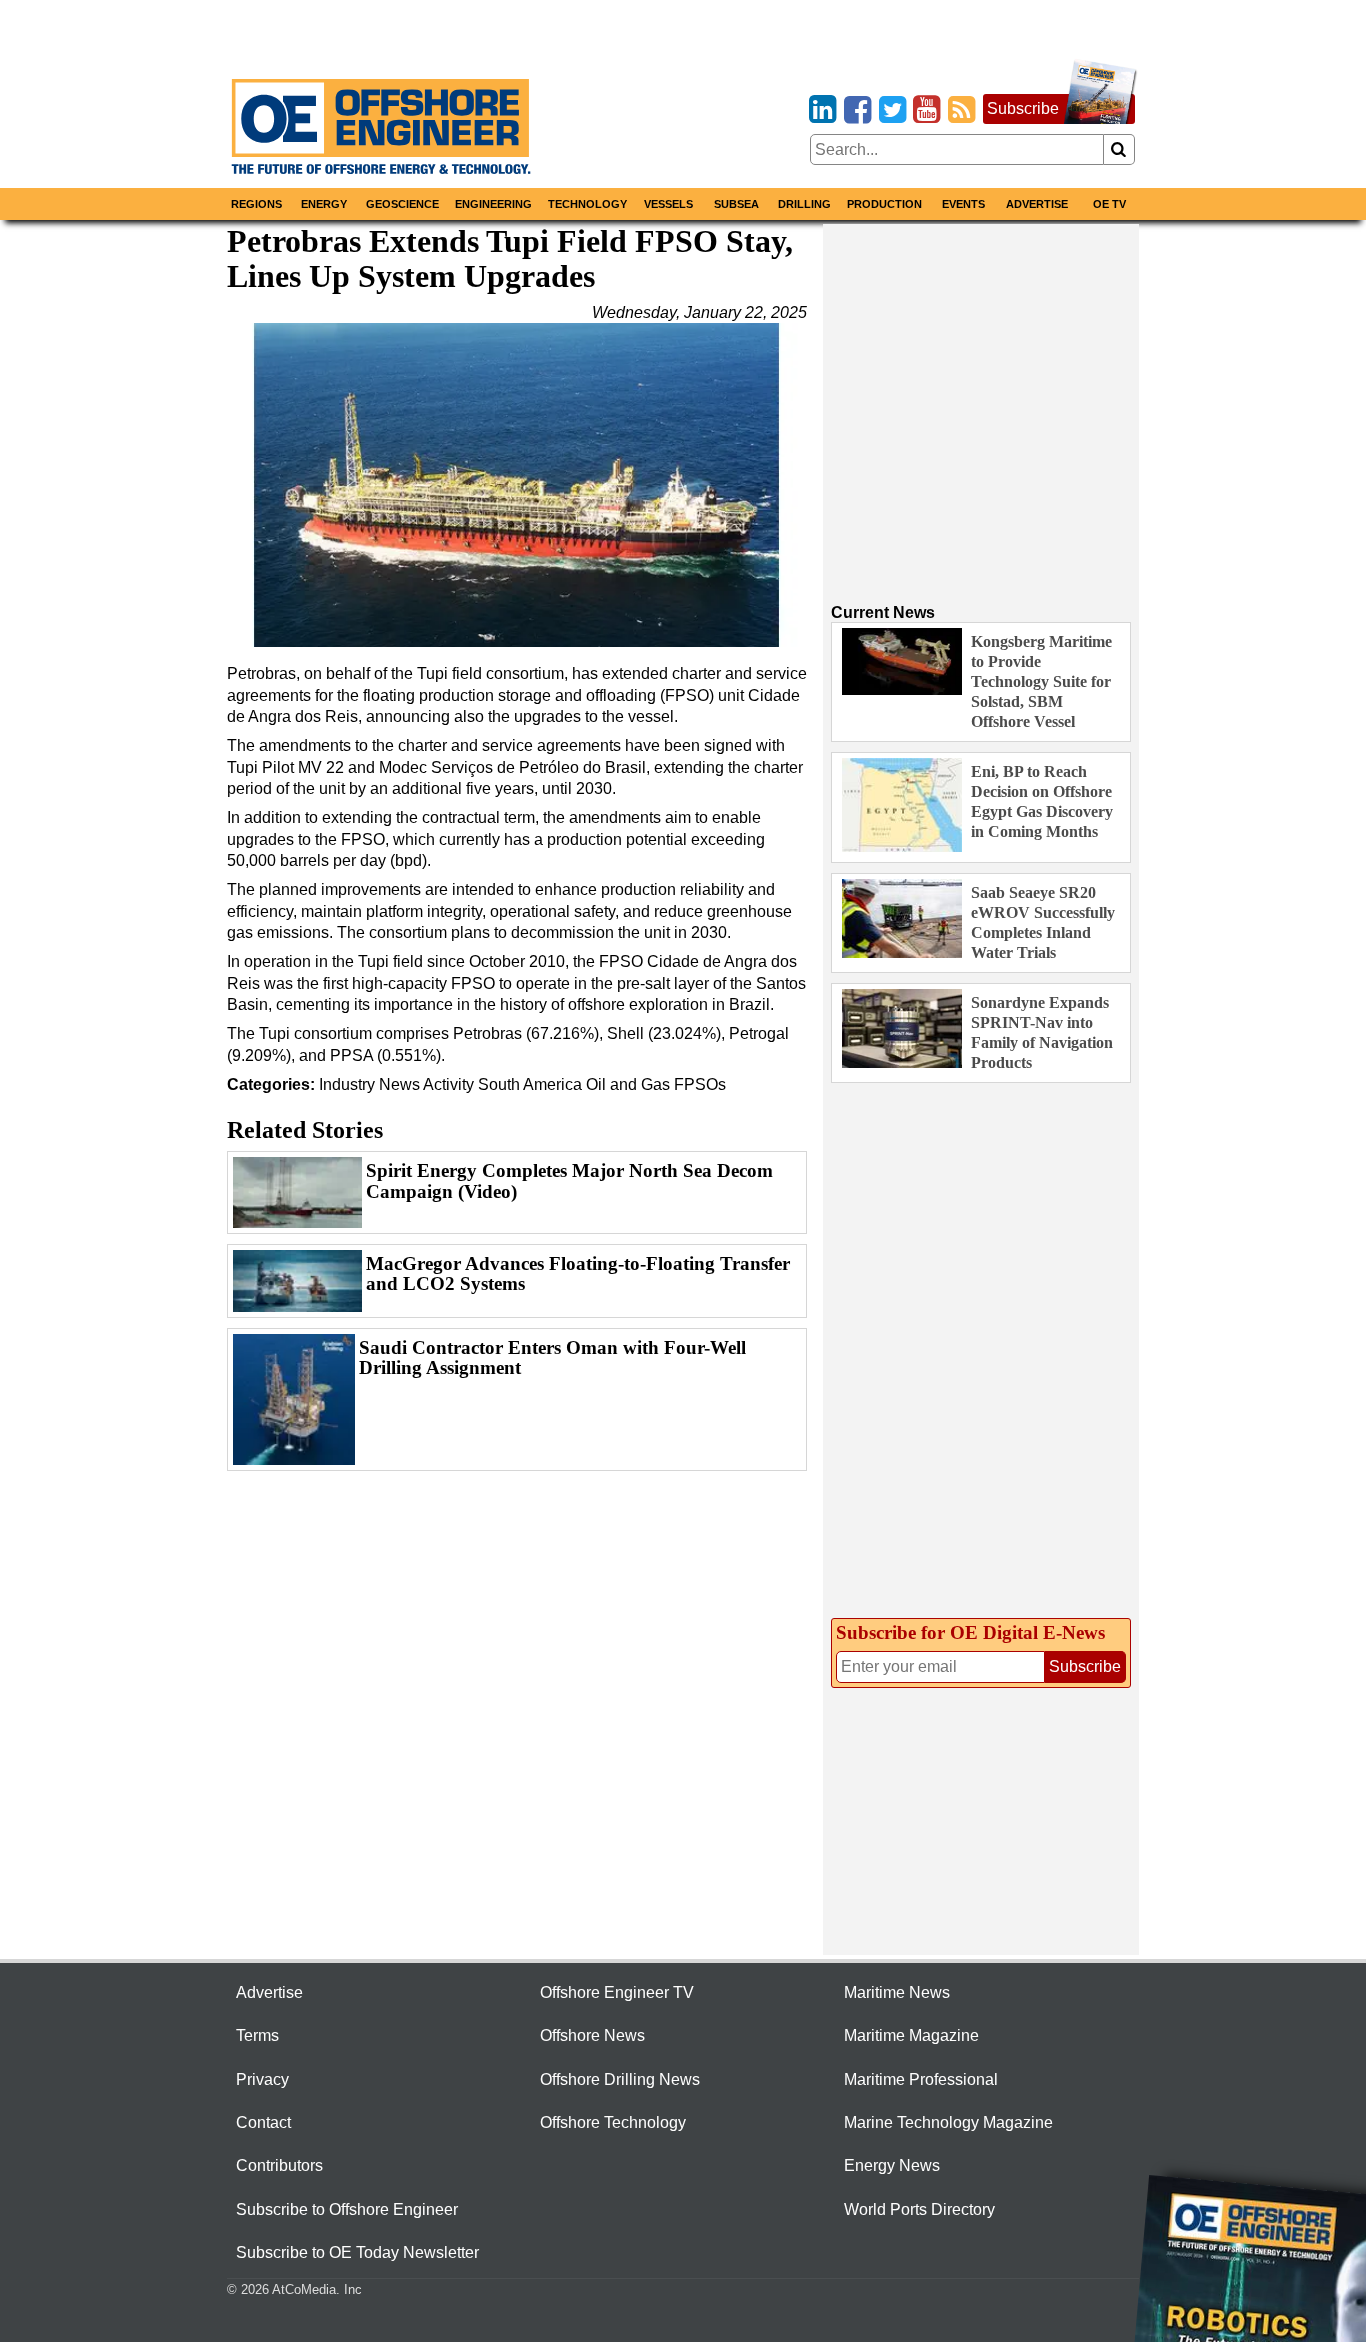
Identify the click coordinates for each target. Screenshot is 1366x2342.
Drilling (804, 204)
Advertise (1037, 204)
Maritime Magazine (911, 2035)
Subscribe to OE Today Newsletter (357, 2252)
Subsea (736, 204)
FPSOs (700, 1084)
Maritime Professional (921, 2079)
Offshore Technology (613, 2122)
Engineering (493, 204)
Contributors (279, 2165)
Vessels (668, 204)
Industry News (369, 1084)
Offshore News (592, 2035)
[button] (517, 485)
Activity (448, 1084)
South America (530, 1084)
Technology (587, 204)
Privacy (262, 2079)
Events (963, 204)
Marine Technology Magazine (948, 2122)
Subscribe (1023, 108)
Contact (263, 2122)
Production (884, 204)
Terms (257, 2035)
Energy (324, 204)
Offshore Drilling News (620, 2079)
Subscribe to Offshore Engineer (347, 2209)
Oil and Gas (628, 1084)
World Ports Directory (919, 2209)
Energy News (892, 2165)
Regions (256, 204)
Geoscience (402, 204)
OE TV (1109, 204)
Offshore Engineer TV (617, 1992)
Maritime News (897, 1992)
